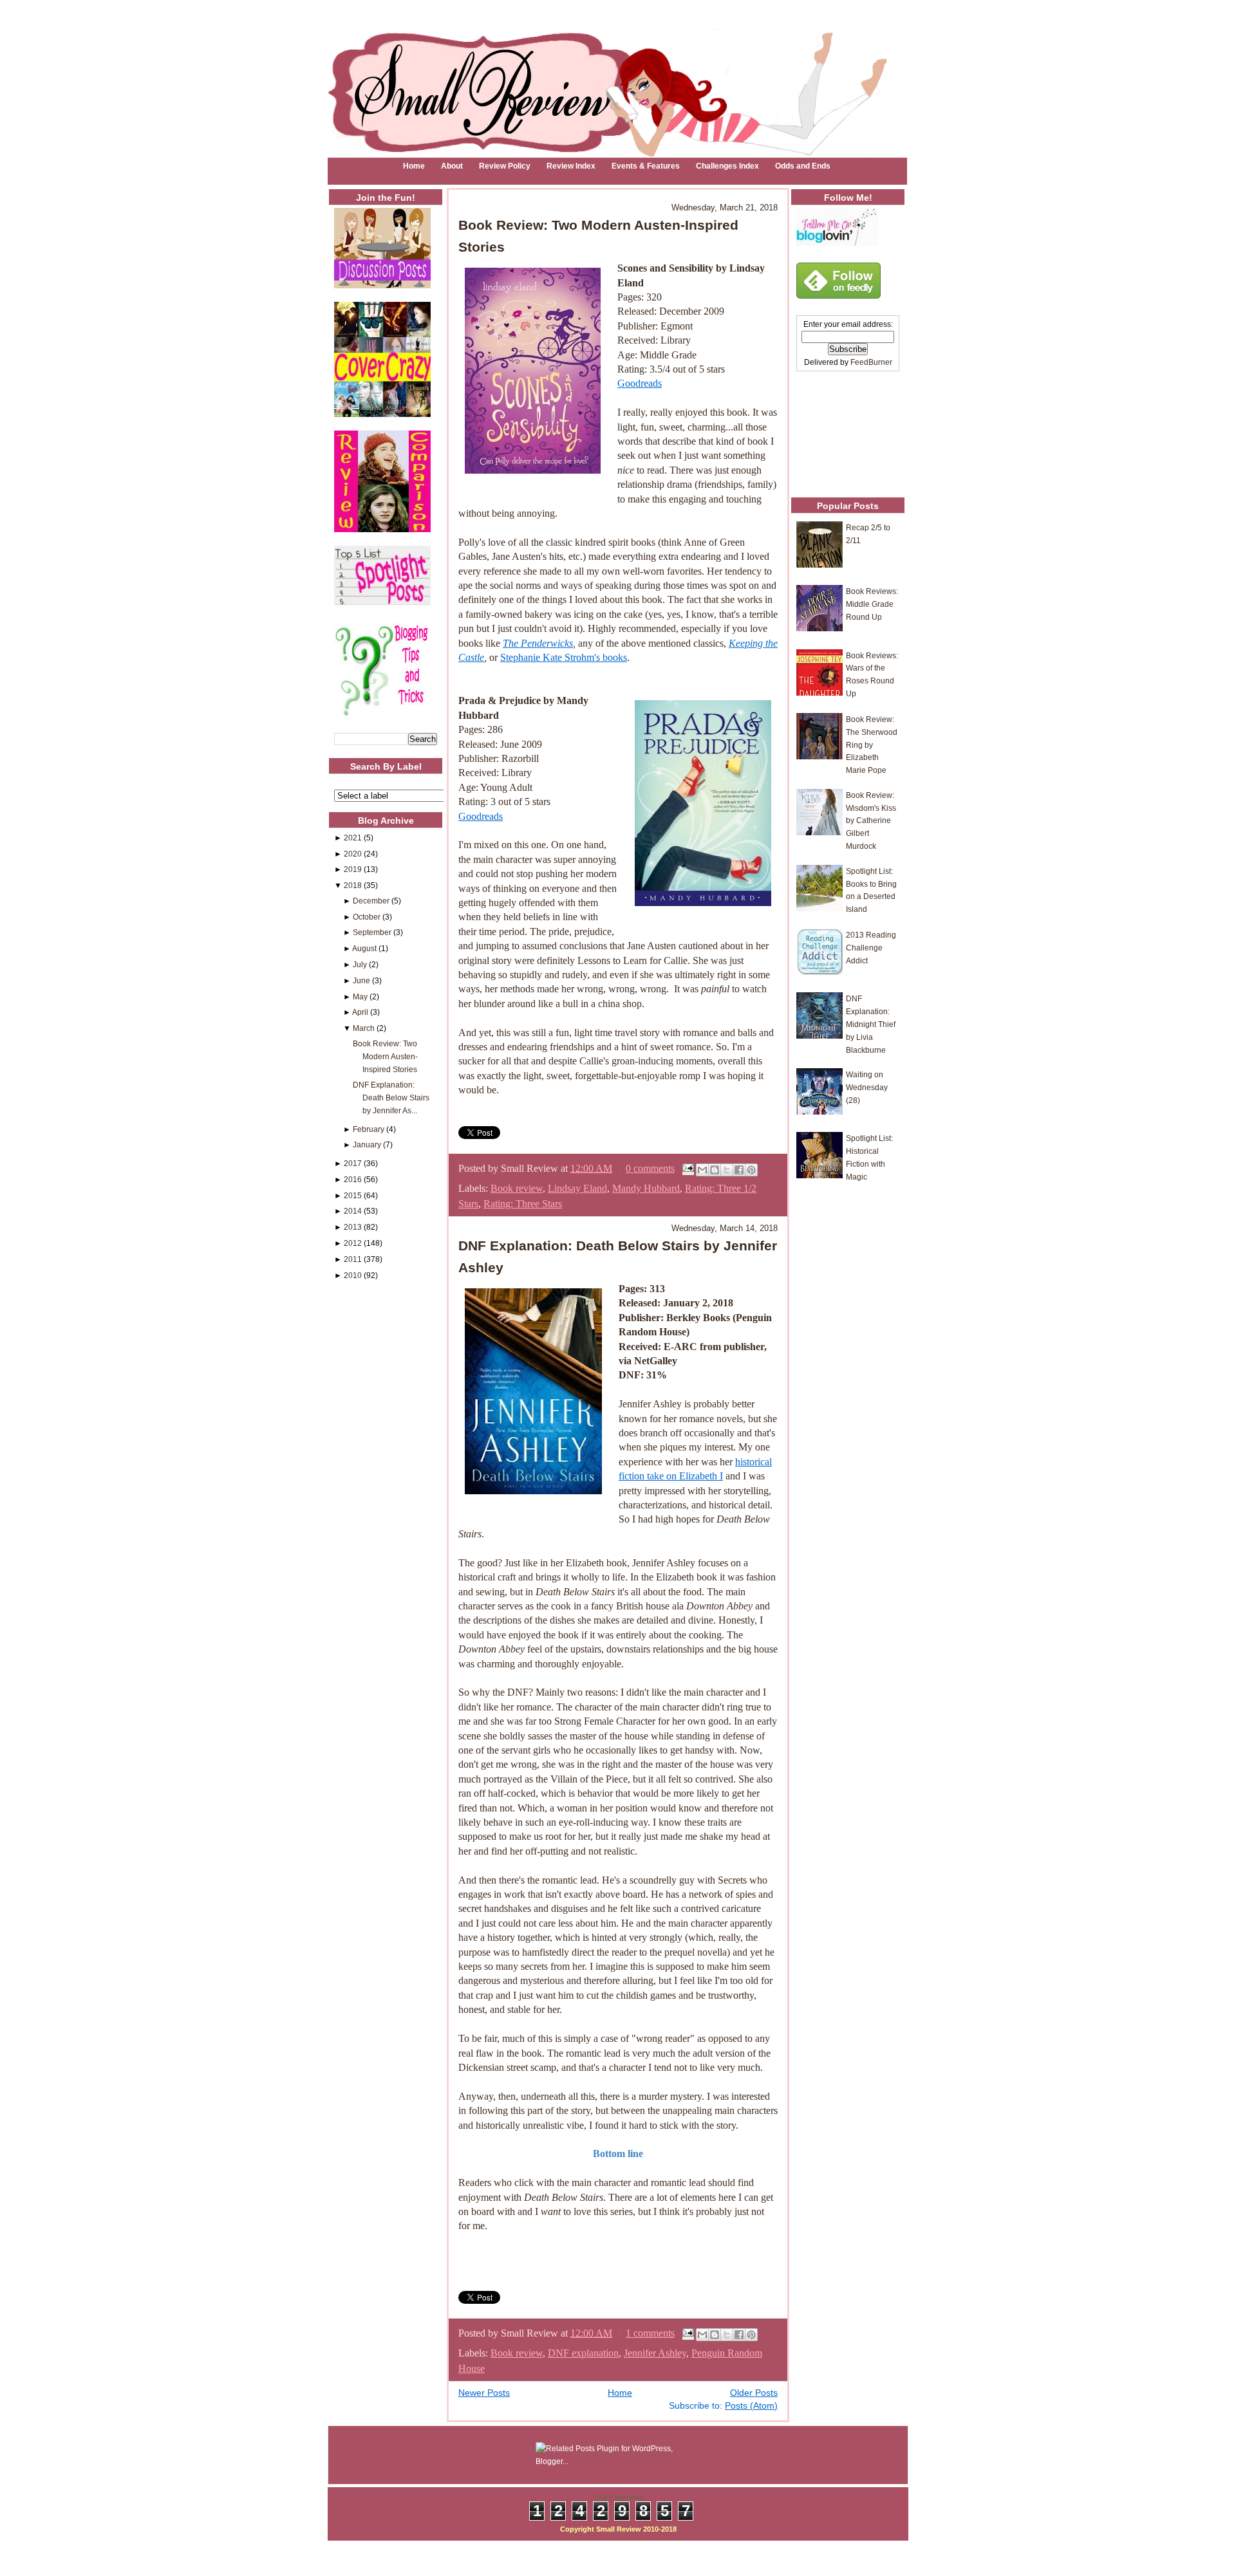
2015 (353, 1195)
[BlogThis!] (715, 1170)
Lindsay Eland (577, 1188)
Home (414, 166)
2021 (353, 838)
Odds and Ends (803, 166)
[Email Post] (687, 1168)
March (364, 1028)
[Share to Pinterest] (751, 1170)
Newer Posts (484, 2393)
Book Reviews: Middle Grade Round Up (872, 604)
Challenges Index (727, 166)
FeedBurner (871, 362)
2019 (353, 869)
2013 (353, 1227)
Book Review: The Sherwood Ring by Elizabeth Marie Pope (872, 745)
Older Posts (754, 2393)
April (360, 1012)
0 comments (650, 1168)
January (367, 1144)
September (372, 932)
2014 (353, 1211)
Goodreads (640, 383)
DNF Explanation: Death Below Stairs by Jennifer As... (391, 1098)
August (364, 948)
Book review (517, 1188)
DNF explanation (583, 2353)
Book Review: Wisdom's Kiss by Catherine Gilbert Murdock (871, 820)
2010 (353, 1275)
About (452, 166)
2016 (353, 1179)
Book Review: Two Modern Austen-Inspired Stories (385, 1056)
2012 (353, 1243)
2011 (353, 1259)
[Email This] (702, 1170)
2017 (353, 1163)
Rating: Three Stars (523, 1204)
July (360, 964)
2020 (353, 854)
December (371, 901)
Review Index (571, 166)
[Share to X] (727, 1170)
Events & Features (646, 166)
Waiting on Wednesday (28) (867, 1087)
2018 (353, 885)
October (367, 917)
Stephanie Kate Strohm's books (564, 657)
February (369, 1129)
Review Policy (505, 166)
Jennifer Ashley (655, 2353)
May (360, 996)
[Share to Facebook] (739, 1170)
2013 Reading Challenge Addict (871, 948)
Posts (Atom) (751, 2406)
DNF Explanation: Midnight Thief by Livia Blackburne (871, 1024)
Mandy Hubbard (646, 1188)
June (361, 980)
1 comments (650, 2333)
